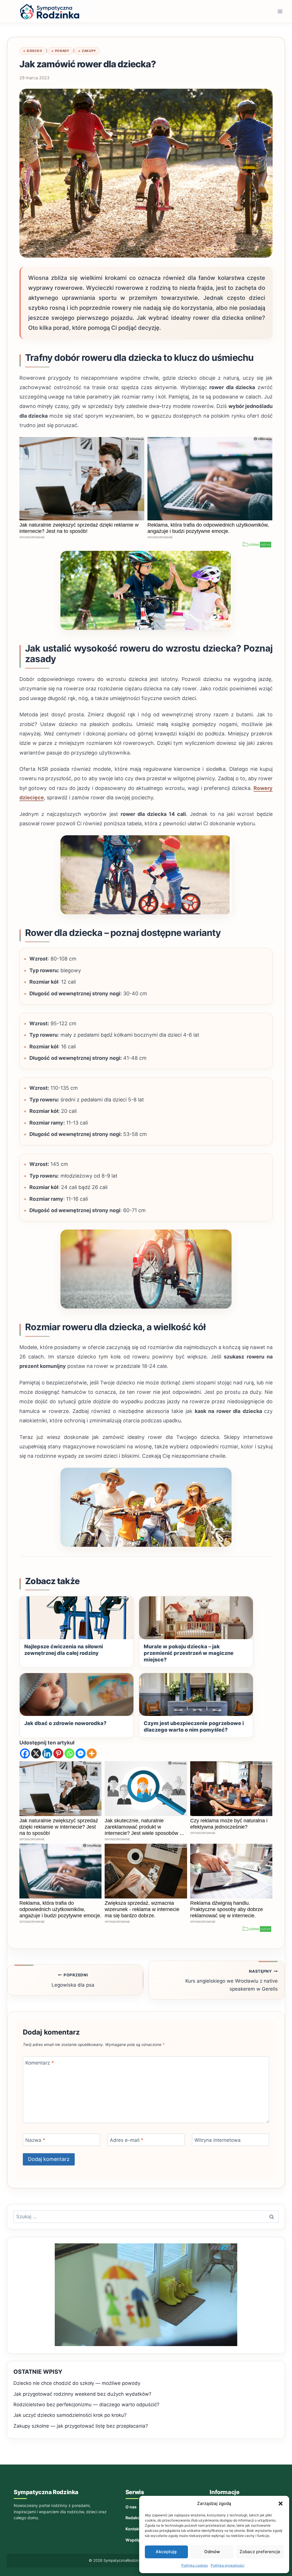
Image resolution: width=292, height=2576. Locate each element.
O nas (131, 2507)
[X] (36, 1753)
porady (62, 51)
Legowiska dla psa (73, 1980)
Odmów (212, 2552)
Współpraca (137, 2540)
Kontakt (133, 2529)
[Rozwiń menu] (280, 11)
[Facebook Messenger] (81, 1753)
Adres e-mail (127, 2140)
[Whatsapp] (69, 1753)
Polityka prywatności (228, 2565)
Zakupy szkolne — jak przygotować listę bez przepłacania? (81, 2426)
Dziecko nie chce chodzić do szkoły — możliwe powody (77, 2383)
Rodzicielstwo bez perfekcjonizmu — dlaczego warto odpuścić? (86, 2405)
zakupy (89, 51)
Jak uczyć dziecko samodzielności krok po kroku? (70, 2415)
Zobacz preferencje (260, 2552)
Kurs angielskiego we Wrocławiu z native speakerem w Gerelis (232, 1980)
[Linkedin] (47, 1753)
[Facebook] (25, 1753)
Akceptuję (166, 2552)
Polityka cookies (195, 2565)
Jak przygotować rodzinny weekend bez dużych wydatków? (82, 2394)
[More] (92, 1753)
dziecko (35, 51)
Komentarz (40, 2063)
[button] (281, 2504)
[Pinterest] (58, 1753)
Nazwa (35, 2140)
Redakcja (134, 2518)
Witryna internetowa (218, 2140)
